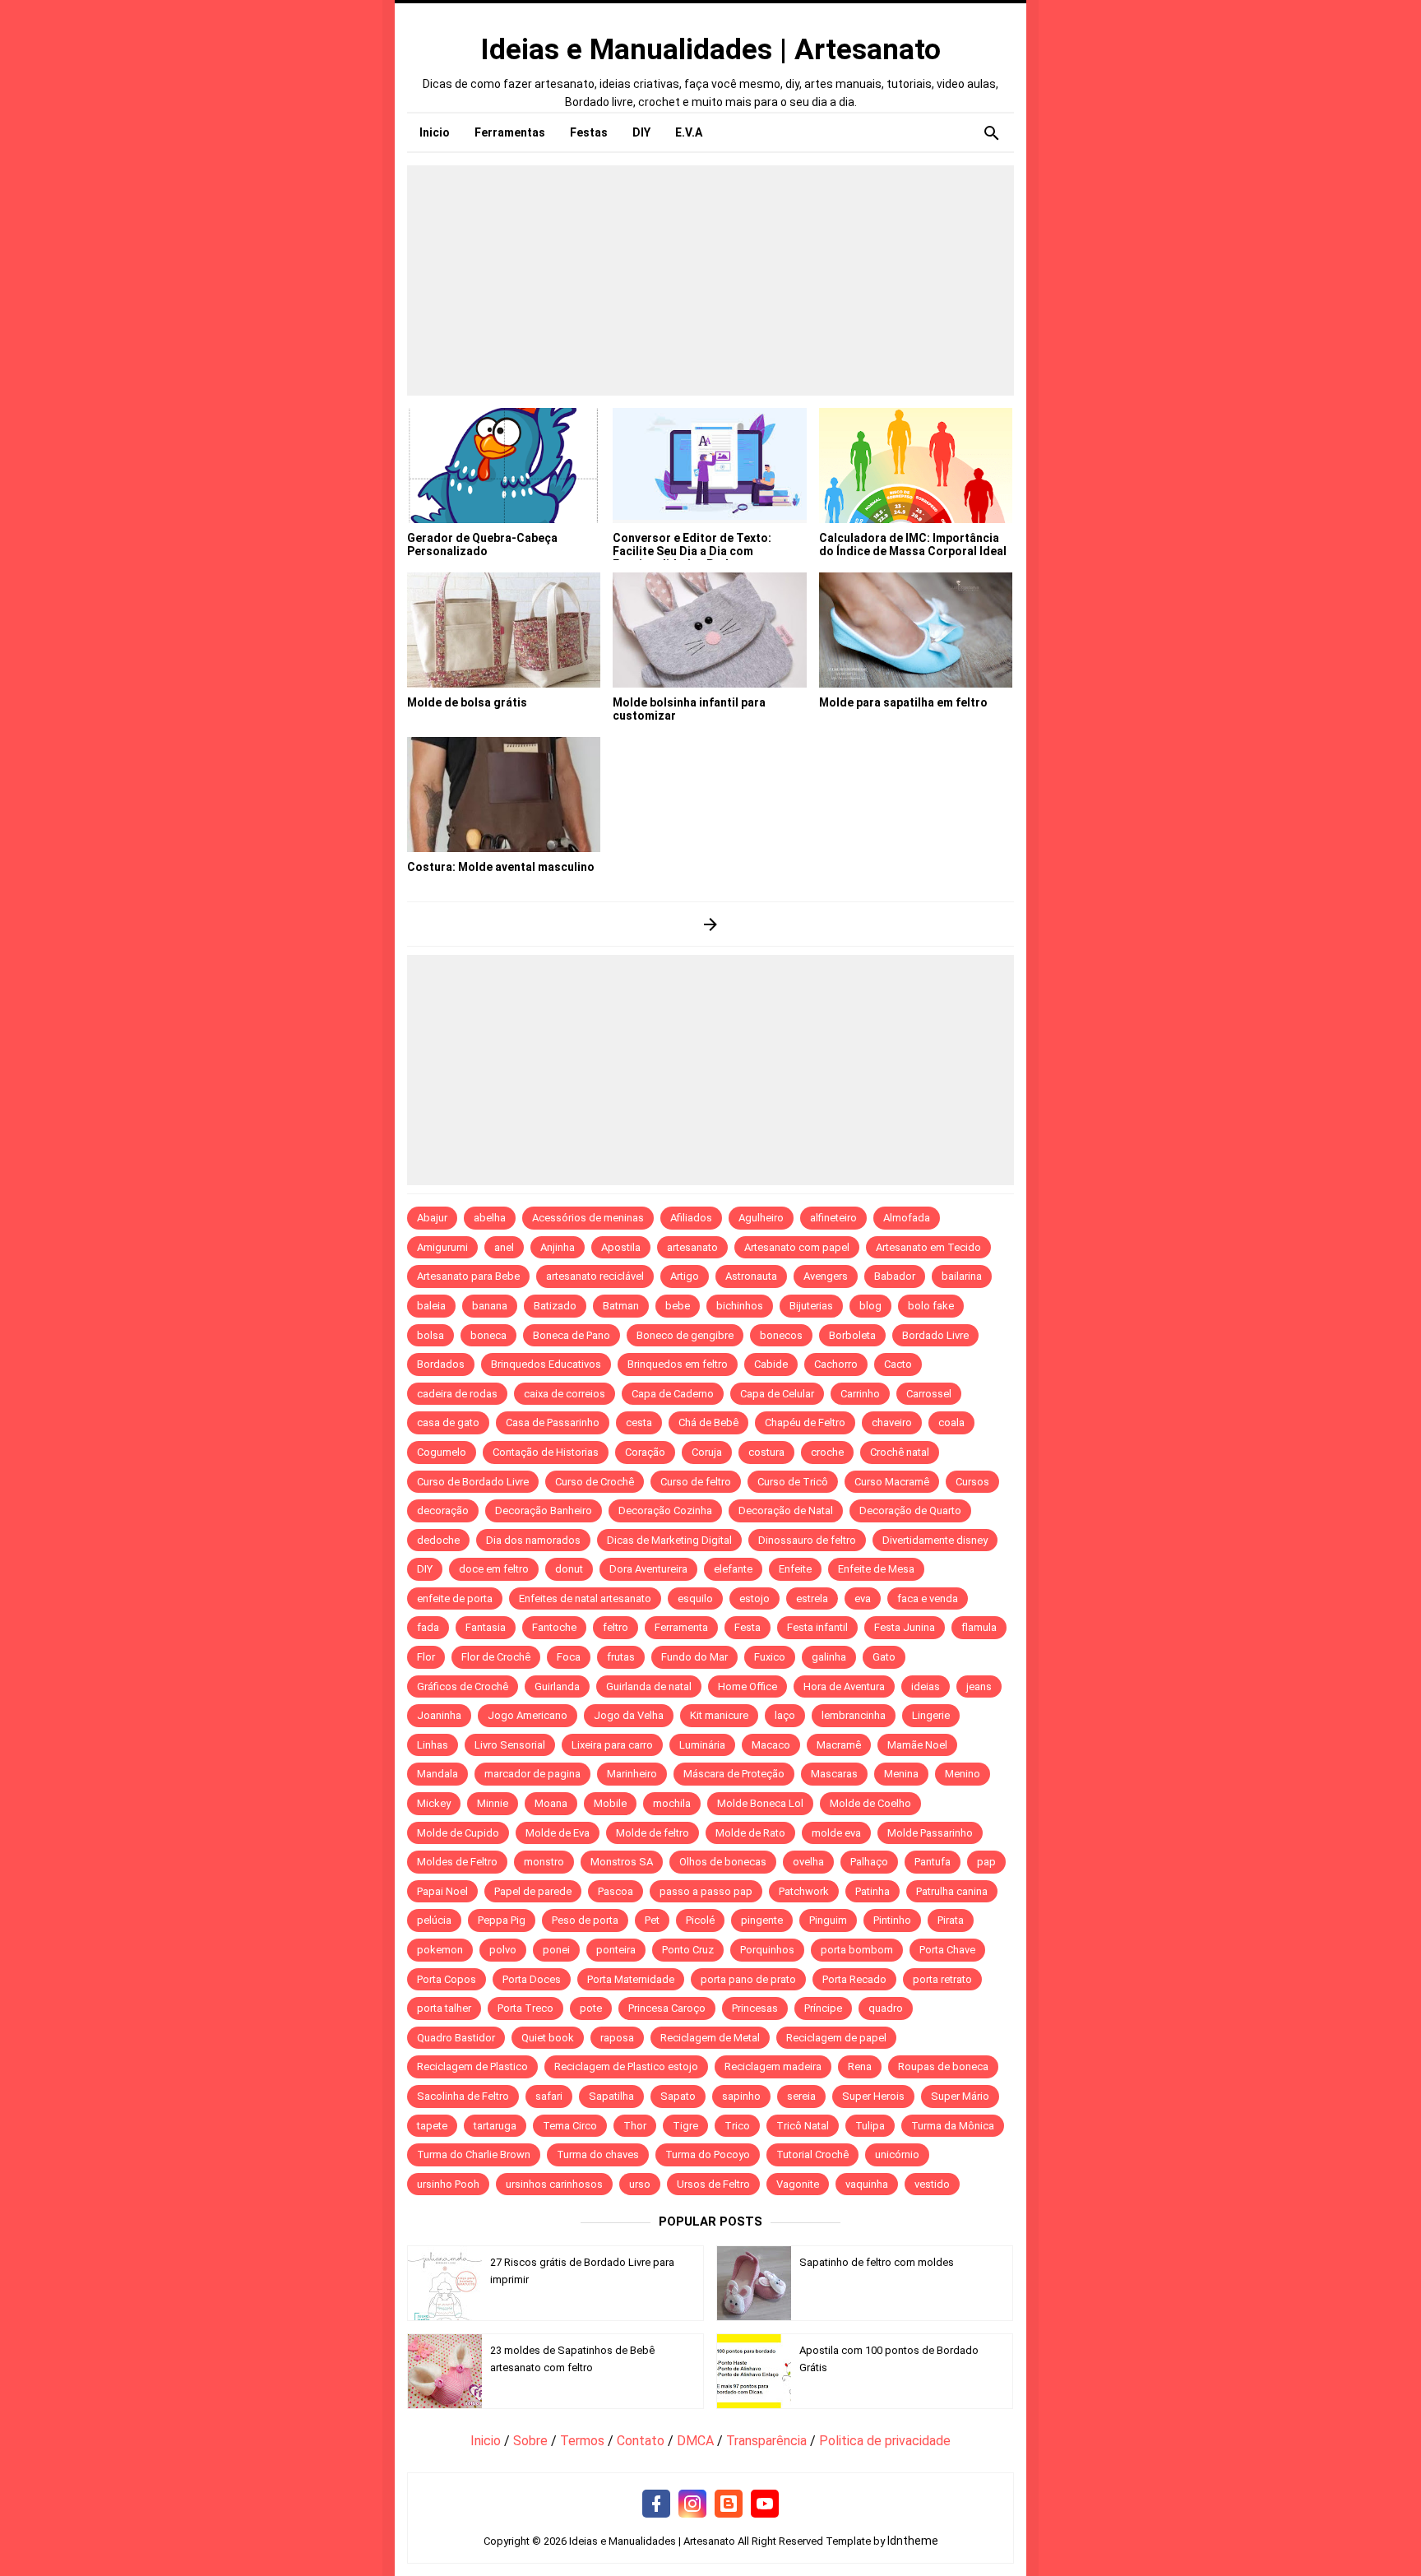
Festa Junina (905, 1627)
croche (827, 1452)
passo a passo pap (706, 1891)
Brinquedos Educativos (546, 1364)
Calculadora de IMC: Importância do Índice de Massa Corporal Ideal (913, 544)
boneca (488, 1335)
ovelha (808, 1862)
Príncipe (823, 2008)
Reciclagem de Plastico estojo (626, 2066)
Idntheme (913, 2541)
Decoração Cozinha (665, 1510)
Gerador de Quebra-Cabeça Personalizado (482, 544)
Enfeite (795, 1569)
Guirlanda (557, 1686)
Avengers (826, 1276)
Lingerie (931, 1715)
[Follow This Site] (729, 2504)
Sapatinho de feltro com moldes (877, 2262)
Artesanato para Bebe (468, 1276)
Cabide (771, 1364)
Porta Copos (447, 1979)
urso (640, 2184)
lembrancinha (854, 1715)
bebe (678, 1306)
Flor (426, 1657)
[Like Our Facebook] (656, 2504)
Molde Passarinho (930, 1833)
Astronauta (751, 1276)
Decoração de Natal (786, 1510)
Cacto (898, 1364)
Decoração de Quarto (910, 1510)
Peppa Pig (502, 1920)
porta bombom (857, 1950)
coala (951, 1422)
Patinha (873, 1891)
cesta (639, 1422)
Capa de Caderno (673, 1394)
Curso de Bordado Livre (473, 1482)
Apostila (621, 1247)
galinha (829, 1657)
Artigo (685, 1276)
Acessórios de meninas (588, 1218)
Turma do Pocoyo (708, 2154)
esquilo (695, 1598)
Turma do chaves (598, 2154)
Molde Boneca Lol (760, 1803)
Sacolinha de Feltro (463, 2096)
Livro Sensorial (510, 1745)
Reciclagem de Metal (710, 2038)
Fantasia (486, 1627)
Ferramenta (681, 1627)
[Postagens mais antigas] (711, 924)
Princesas (755, 2008)
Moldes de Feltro (457, 1862)
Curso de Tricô (793, 1482)
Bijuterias (811, 1306)
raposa (617, 2038)
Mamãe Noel (917, 1745)
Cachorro (836, 1364)
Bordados (441, 1364)
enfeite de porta (455, 1598)
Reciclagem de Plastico (472, 2066)
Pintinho (892, 1920)
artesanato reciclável (595, 1276)
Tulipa (870, 2126)
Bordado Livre (935, 1335)
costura (766, 1452)
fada (428, 1627)
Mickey (434, 1803)
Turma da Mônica (953, 2126)
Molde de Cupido (458, 1833)
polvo (503, 1950)
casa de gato (448, 1422)
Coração (645, 1452)
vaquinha (867, 2184)
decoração (443, 1510)
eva (863, 1598)
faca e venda (928, 1598)
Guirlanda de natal (649, 1686)
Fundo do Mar (694, 1657)
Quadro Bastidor (456, 2038)
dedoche (438, 1540)
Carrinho (860, 1394)
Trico (737, 2126)
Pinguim (828, 1920)
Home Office (748, 1686)
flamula (979, 1627)
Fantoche (554, 1627)
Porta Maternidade (631, 1979)
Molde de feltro (653, 1833)
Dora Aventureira (648, 1569)
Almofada (907, 1218)
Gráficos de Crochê (463, 1686)
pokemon (440, 1950)
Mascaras (834, 1774)
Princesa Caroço (667, 2008)
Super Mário (960, 2096)
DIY (425, 1569)
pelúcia (434, 1920)
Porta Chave (947, 1950)
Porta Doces (532, 1979)
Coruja (707, 1452)
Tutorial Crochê (812, 2154)
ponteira (616, 1950)
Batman (621, 1306)
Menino (963, 1774)
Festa (748, 1627)
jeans (979, 1686)
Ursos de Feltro (713, 2184)
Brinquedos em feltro (678, 1364)
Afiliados (691, 1218)
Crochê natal (900, 1452)
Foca (569, 1657)
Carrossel (929, 1394)
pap (986, 1862)
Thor (635, 2126)
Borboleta (852, 1335)
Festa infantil (817, 1627)
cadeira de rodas (457, 1394)
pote (591, 2008)
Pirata (951, 1920)
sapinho (741, 2096)
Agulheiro (761, 1218)
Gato (884, 1657)
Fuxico (770, 1657)
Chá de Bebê (708, 1422)
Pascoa (616, 1891)
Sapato (678, 2096)
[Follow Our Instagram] (692, 2504)
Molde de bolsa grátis (467, 702)
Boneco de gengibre (685, 1335)
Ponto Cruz (688, 1950)
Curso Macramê (892, 1482)
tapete (432, 2126)
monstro (544, 1862)
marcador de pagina (532, 1774)
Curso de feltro (696, 1482)
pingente (762, 1920)
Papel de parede (533, 1891)
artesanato (692, 1247)
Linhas (433, 1745)
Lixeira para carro (612, 1745)
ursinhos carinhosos (554, 2184)
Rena (860, 2066)
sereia (801, 2096)
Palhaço (869, 1862)
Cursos (972, 1482)
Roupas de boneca (943, 2066)
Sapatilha (611, 2096)
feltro (616, 1627)
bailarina (962, 1276)
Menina (901, 1774)
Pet (652, 1920)
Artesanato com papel (797, 1247)
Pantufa (933, 1862)
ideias (926, 1686)
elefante (733, 1569)
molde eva (836, 1833)
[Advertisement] (710, 280)
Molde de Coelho (870, 1803)
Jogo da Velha (629, 1715)
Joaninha (439, 1715)
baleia (431, 1306)
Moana (551, 1803)
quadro (886, 2008)
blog (870, 1306)
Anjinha (558, 1247)
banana (490, 1306)
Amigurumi (442, 1247)
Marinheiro (632, 1774)
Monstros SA (622, 1862)
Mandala (437, 1774)
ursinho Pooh (448, 2184)
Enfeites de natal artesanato (585, 1598)
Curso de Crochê (595, 1482)
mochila (672, 1803)
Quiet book (548, 2038)
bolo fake (931, 1306)
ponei (556, 1950)
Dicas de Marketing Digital (669, 1540)
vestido (932, 2184)
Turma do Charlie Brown (474, 2154)
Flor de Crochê (496, 1657)
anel (504, 1247)
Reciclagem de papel (836, 2038)
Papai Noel (442, 1891)
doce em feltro (494, 1569)
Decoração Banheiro (544, 1510)
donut (569, 1569)
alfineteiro (833, 1218)
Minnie (493, 1803)
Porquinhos (767, 1950)
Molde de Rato (750, 1833)
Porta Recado (854, 1979)
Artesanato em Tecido (928, 1247)
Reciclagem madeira (773, 2066)
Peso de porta (585, 1920)
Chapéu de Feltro (805, 1422)
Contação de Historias (546, 1452)
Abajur (432, 1218)
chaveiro (892, 1422)
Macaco (771, 1745)
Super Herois (873, 2096)
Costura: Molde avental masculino (501, 867)
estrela (812, 1598)
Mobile (610, 1803)
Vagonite (798, 2184)
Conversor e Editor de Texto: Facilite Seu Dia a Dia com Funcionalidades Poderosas (692, 551)
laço (785, 1715)
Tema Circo (570, 2126)
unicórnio (897, 2154)
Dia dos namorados (533, 1540)
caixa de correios (565, 1394)
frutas (621, 1657)
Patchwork (804, 1891)
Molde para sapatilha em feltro (903, 702)
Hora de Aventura (844, 1686)
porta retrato (942, 1979)
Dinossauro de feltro (807, 1540)
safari (549, 2096)
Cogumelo (442, 1452)
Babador (895, 1276)
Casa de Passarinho (553, 1422)
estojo (754, 1598)
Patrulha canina (952, 1891)
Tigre (685, 2126)
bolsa (430, 1335)
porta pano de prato (748, 1979)
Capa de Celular (777, 1394)
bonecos (781, 1335)
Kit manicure (719, 1715)
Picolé (700, 1920)
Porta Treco (525, 2008)
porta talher (444, 2008)
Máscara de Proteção (734, 1774)
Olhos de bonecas (723, 1862)
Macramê (839, 1745)
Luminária (702, 1745)
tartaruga (495, 2126)
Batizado (555, 1306)
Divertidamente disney (935, 1540)
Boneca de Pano (572, 1335)
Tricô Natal (803, 2126)
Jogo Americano (528, 1715)
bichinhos (740, 1306)
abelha (490, 1218)
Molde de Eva (558, 1833)
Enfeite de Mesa (876, 1569)
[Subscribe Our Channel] (765, 2504)
